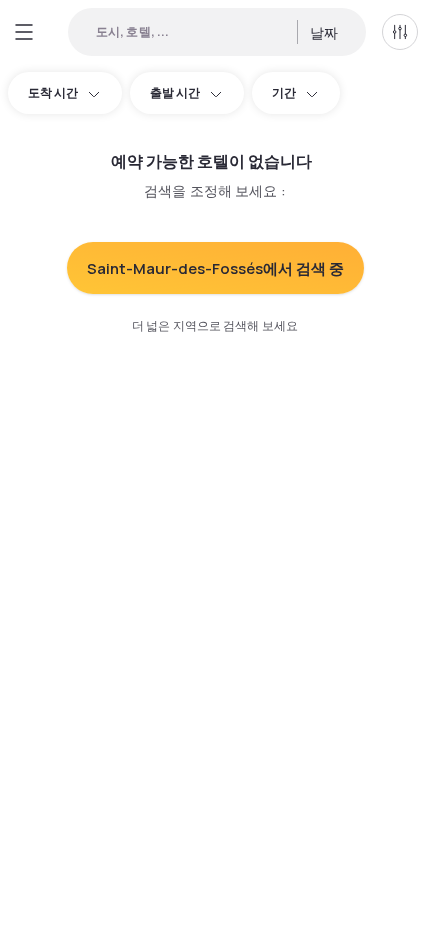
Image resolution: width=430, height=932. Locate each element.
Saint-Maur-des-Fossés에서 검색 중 (215, 268)
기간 (284, 92)
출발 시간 (175, 92)
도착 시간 (53, 92)
